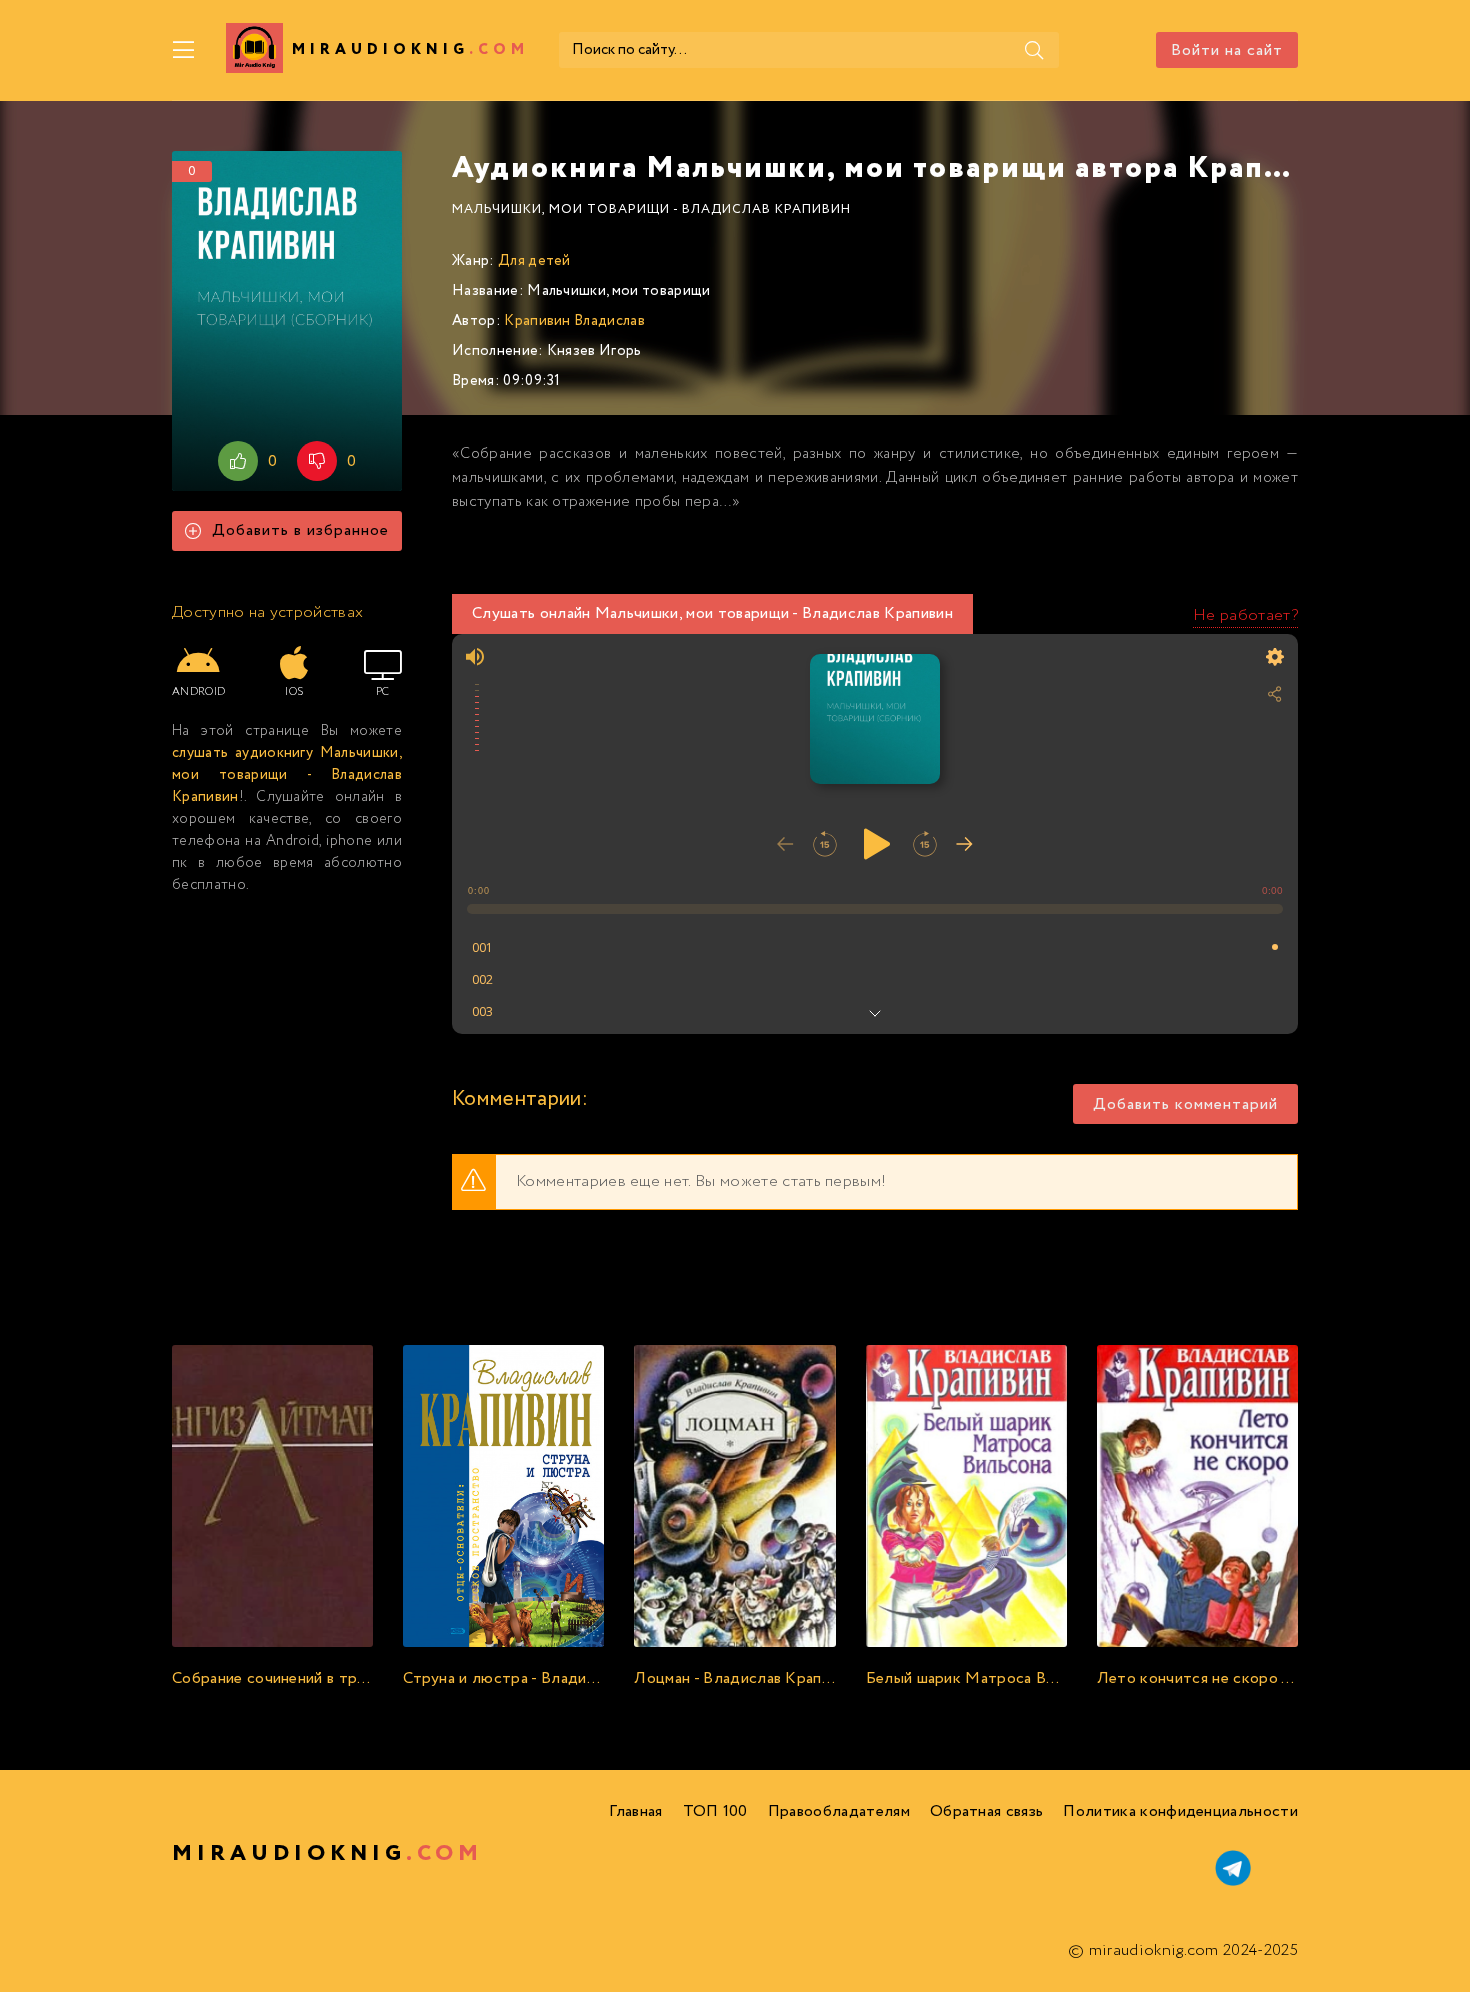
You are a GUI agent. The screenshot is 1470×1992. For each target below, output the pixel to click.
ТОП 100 (715, 1811)
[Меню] (184, 50)
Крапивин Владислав (574, 321)
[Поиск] (1034, 50)
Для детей (534, 261)
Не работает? (1245, 615)
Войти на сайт (1227, 50)
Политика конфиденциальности (1180, 1811)
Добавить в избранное (300, 530)
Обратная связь (986, 1811)
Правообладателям (839, 1811)
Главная (635, 1811)
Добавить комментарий (1185, 1104)
